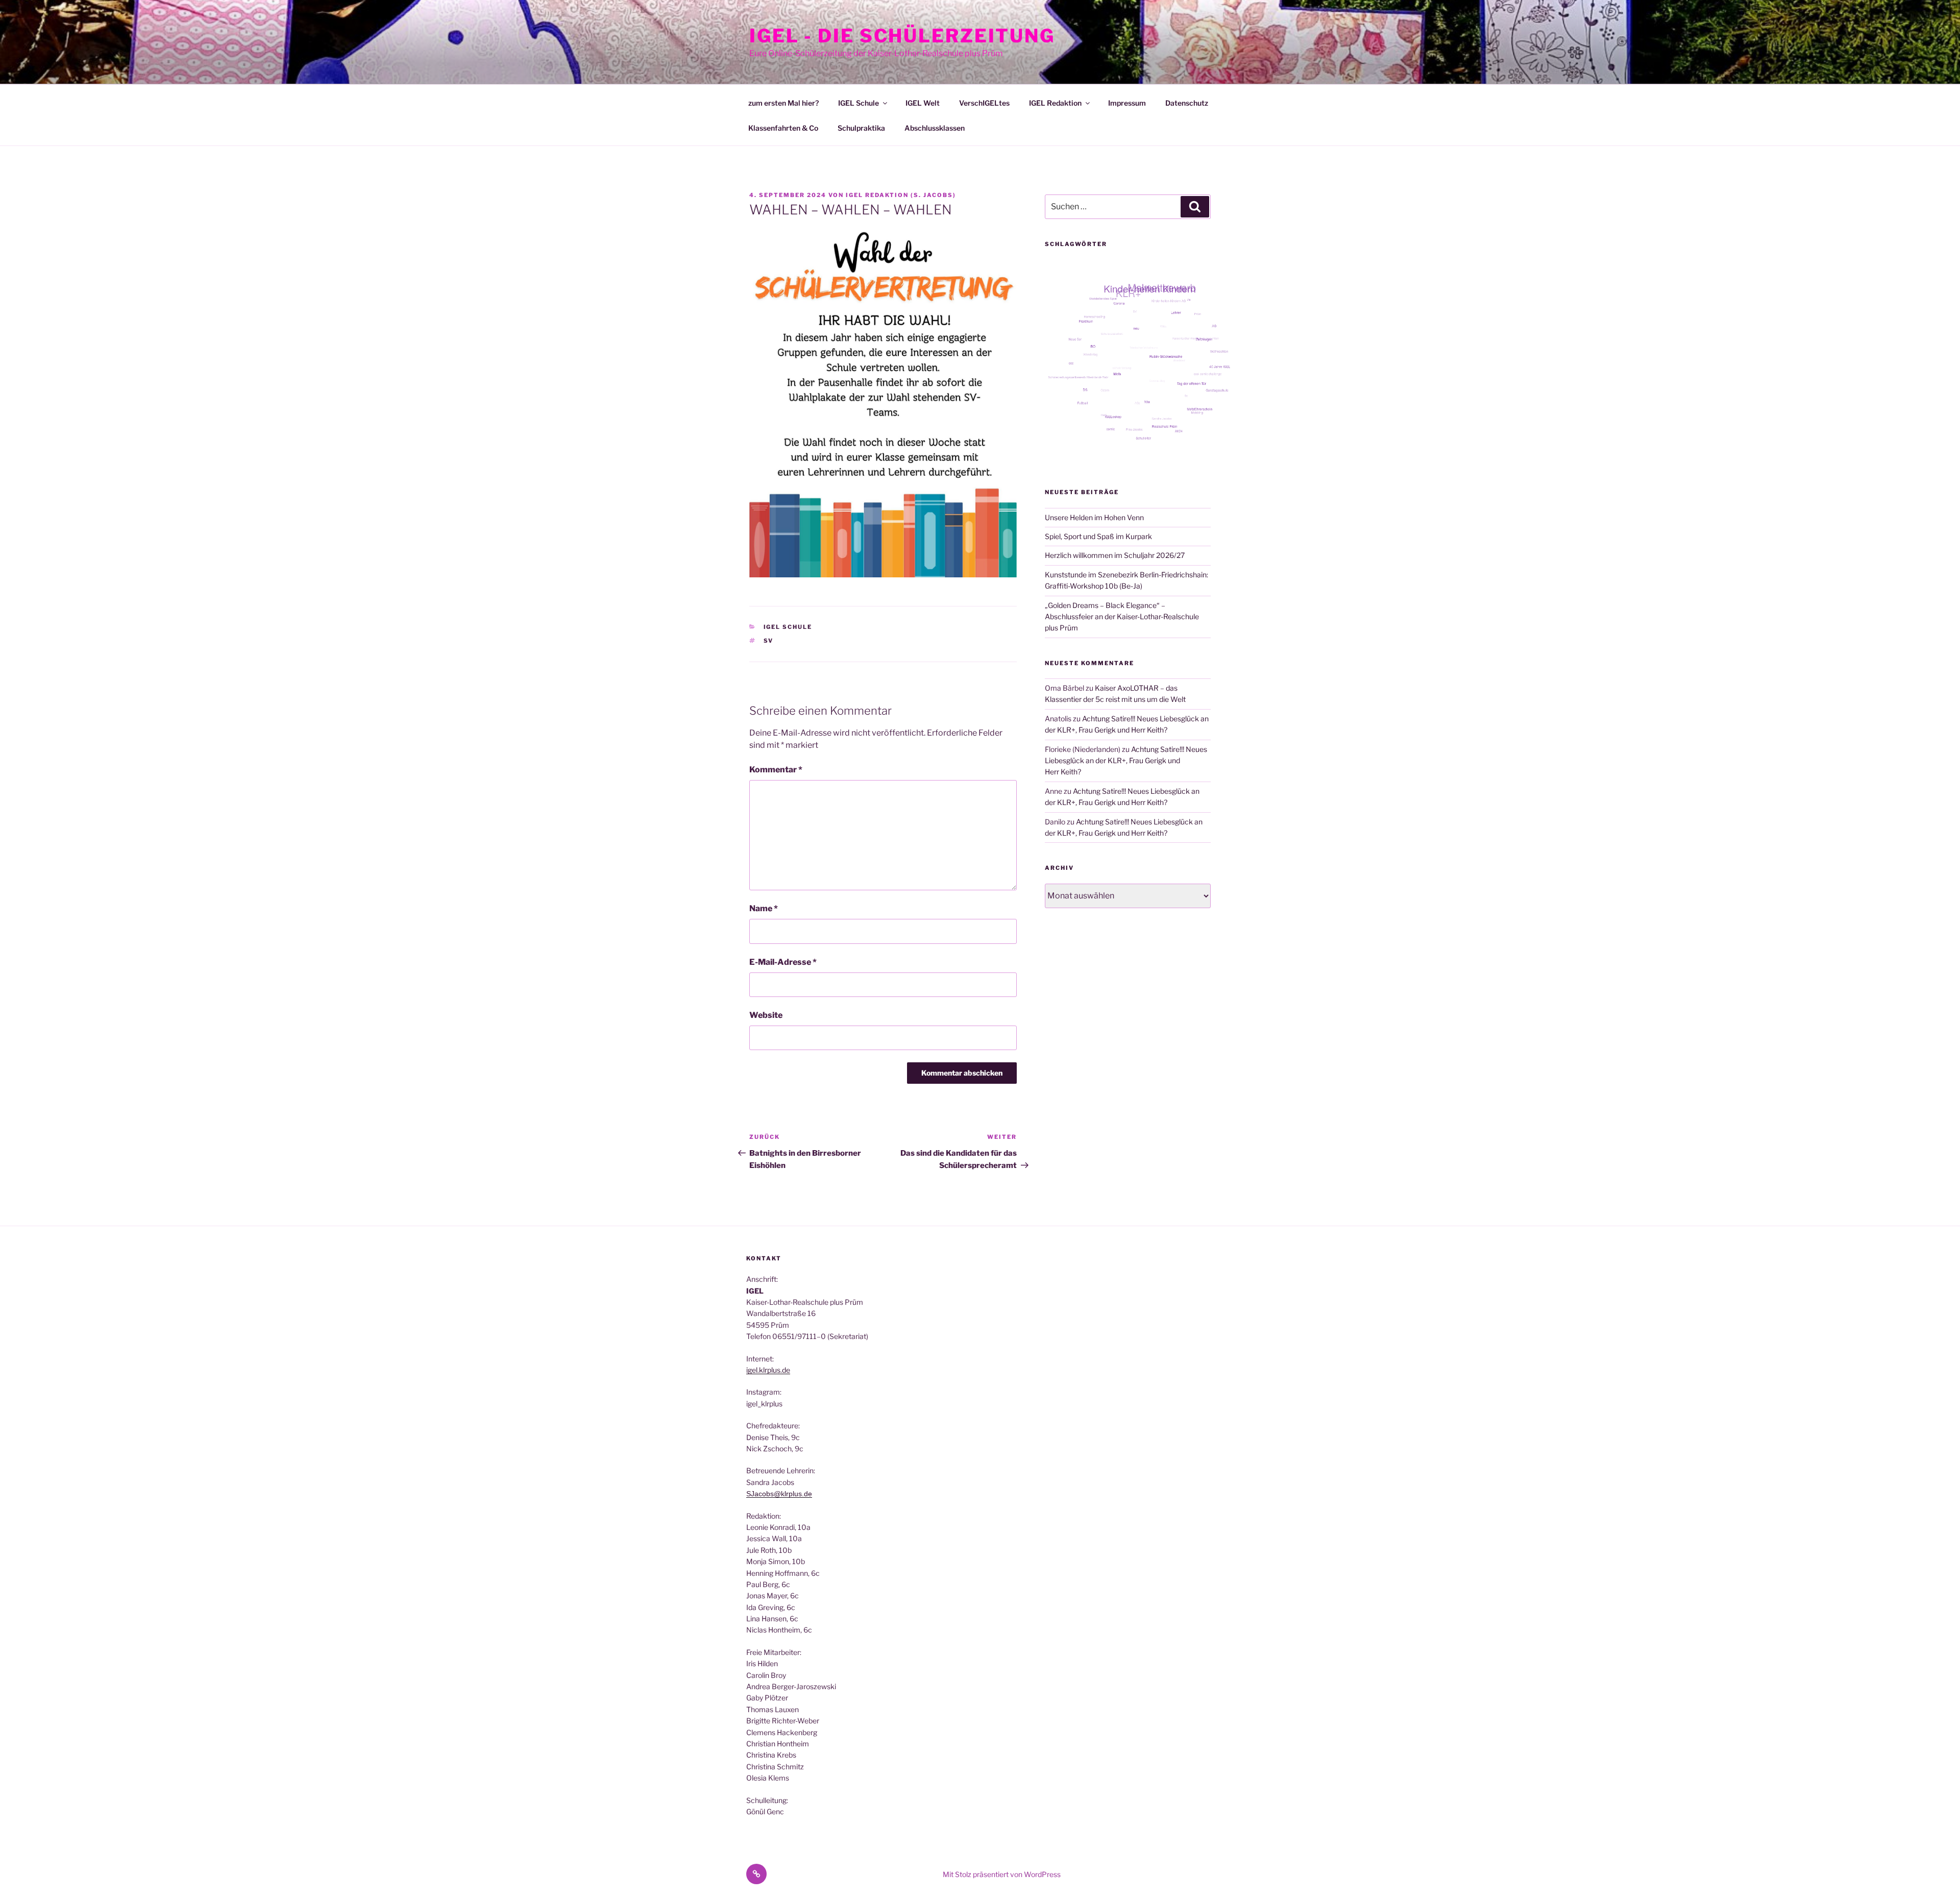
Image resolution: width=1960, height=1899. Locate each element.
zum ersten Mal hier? (783, 103)
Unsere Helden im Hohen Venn (1094, 517)
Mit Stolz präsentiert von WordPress (1002, 1874)
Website (766, 1015)
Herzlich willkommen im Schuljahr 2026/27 (1115, 555)
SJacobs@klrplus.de (779, 1494)
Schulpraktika (861, 128)
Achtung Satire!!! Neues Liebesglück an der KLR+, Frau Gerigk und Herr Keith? (1126, 761)
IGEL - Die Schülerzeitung (902, 36)
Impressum (1127, 103)
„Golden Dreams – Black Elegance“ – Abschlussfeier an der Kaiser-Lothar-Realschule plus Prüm (1122, 617)
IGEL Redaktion (1055, 103)
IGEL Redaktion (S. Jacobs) (901, 195)
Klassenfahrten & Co (783, 128)
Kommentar (776, 770)
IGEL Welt (923, 103)
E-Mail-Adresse (783, 962)
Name (764, 908)
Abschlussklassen (935, 128)
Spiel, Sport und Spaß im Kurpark (1098, 536)
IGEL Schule (859, 103)
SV (769, 641)
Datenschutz (1187, 103)
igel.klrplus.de (768, 1370)
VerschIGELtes (984, 103)
